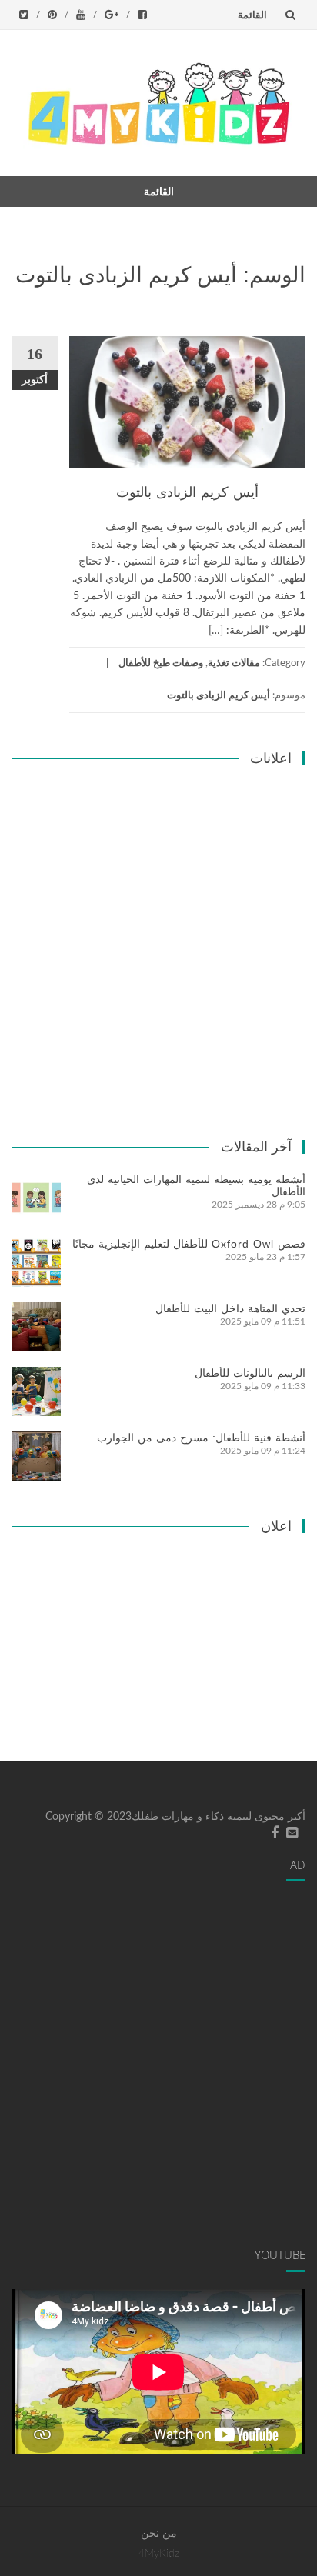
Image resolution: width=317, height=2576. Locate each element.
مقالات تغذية (234, 663)
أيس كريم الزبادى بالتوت (187, 492)
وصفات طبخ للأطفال (161, 663)
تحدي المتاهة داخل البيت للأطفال (230, 1308)
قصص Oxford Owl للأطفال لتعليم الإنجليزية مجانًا (189, 1244)
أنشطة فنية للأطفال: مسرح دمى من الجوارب (201, 1438)
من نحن (159, 2534)
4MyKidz (159, 2554)
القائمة (252, 15)
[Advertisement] (158, 943)
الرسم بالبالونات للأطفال (250, 1373)
